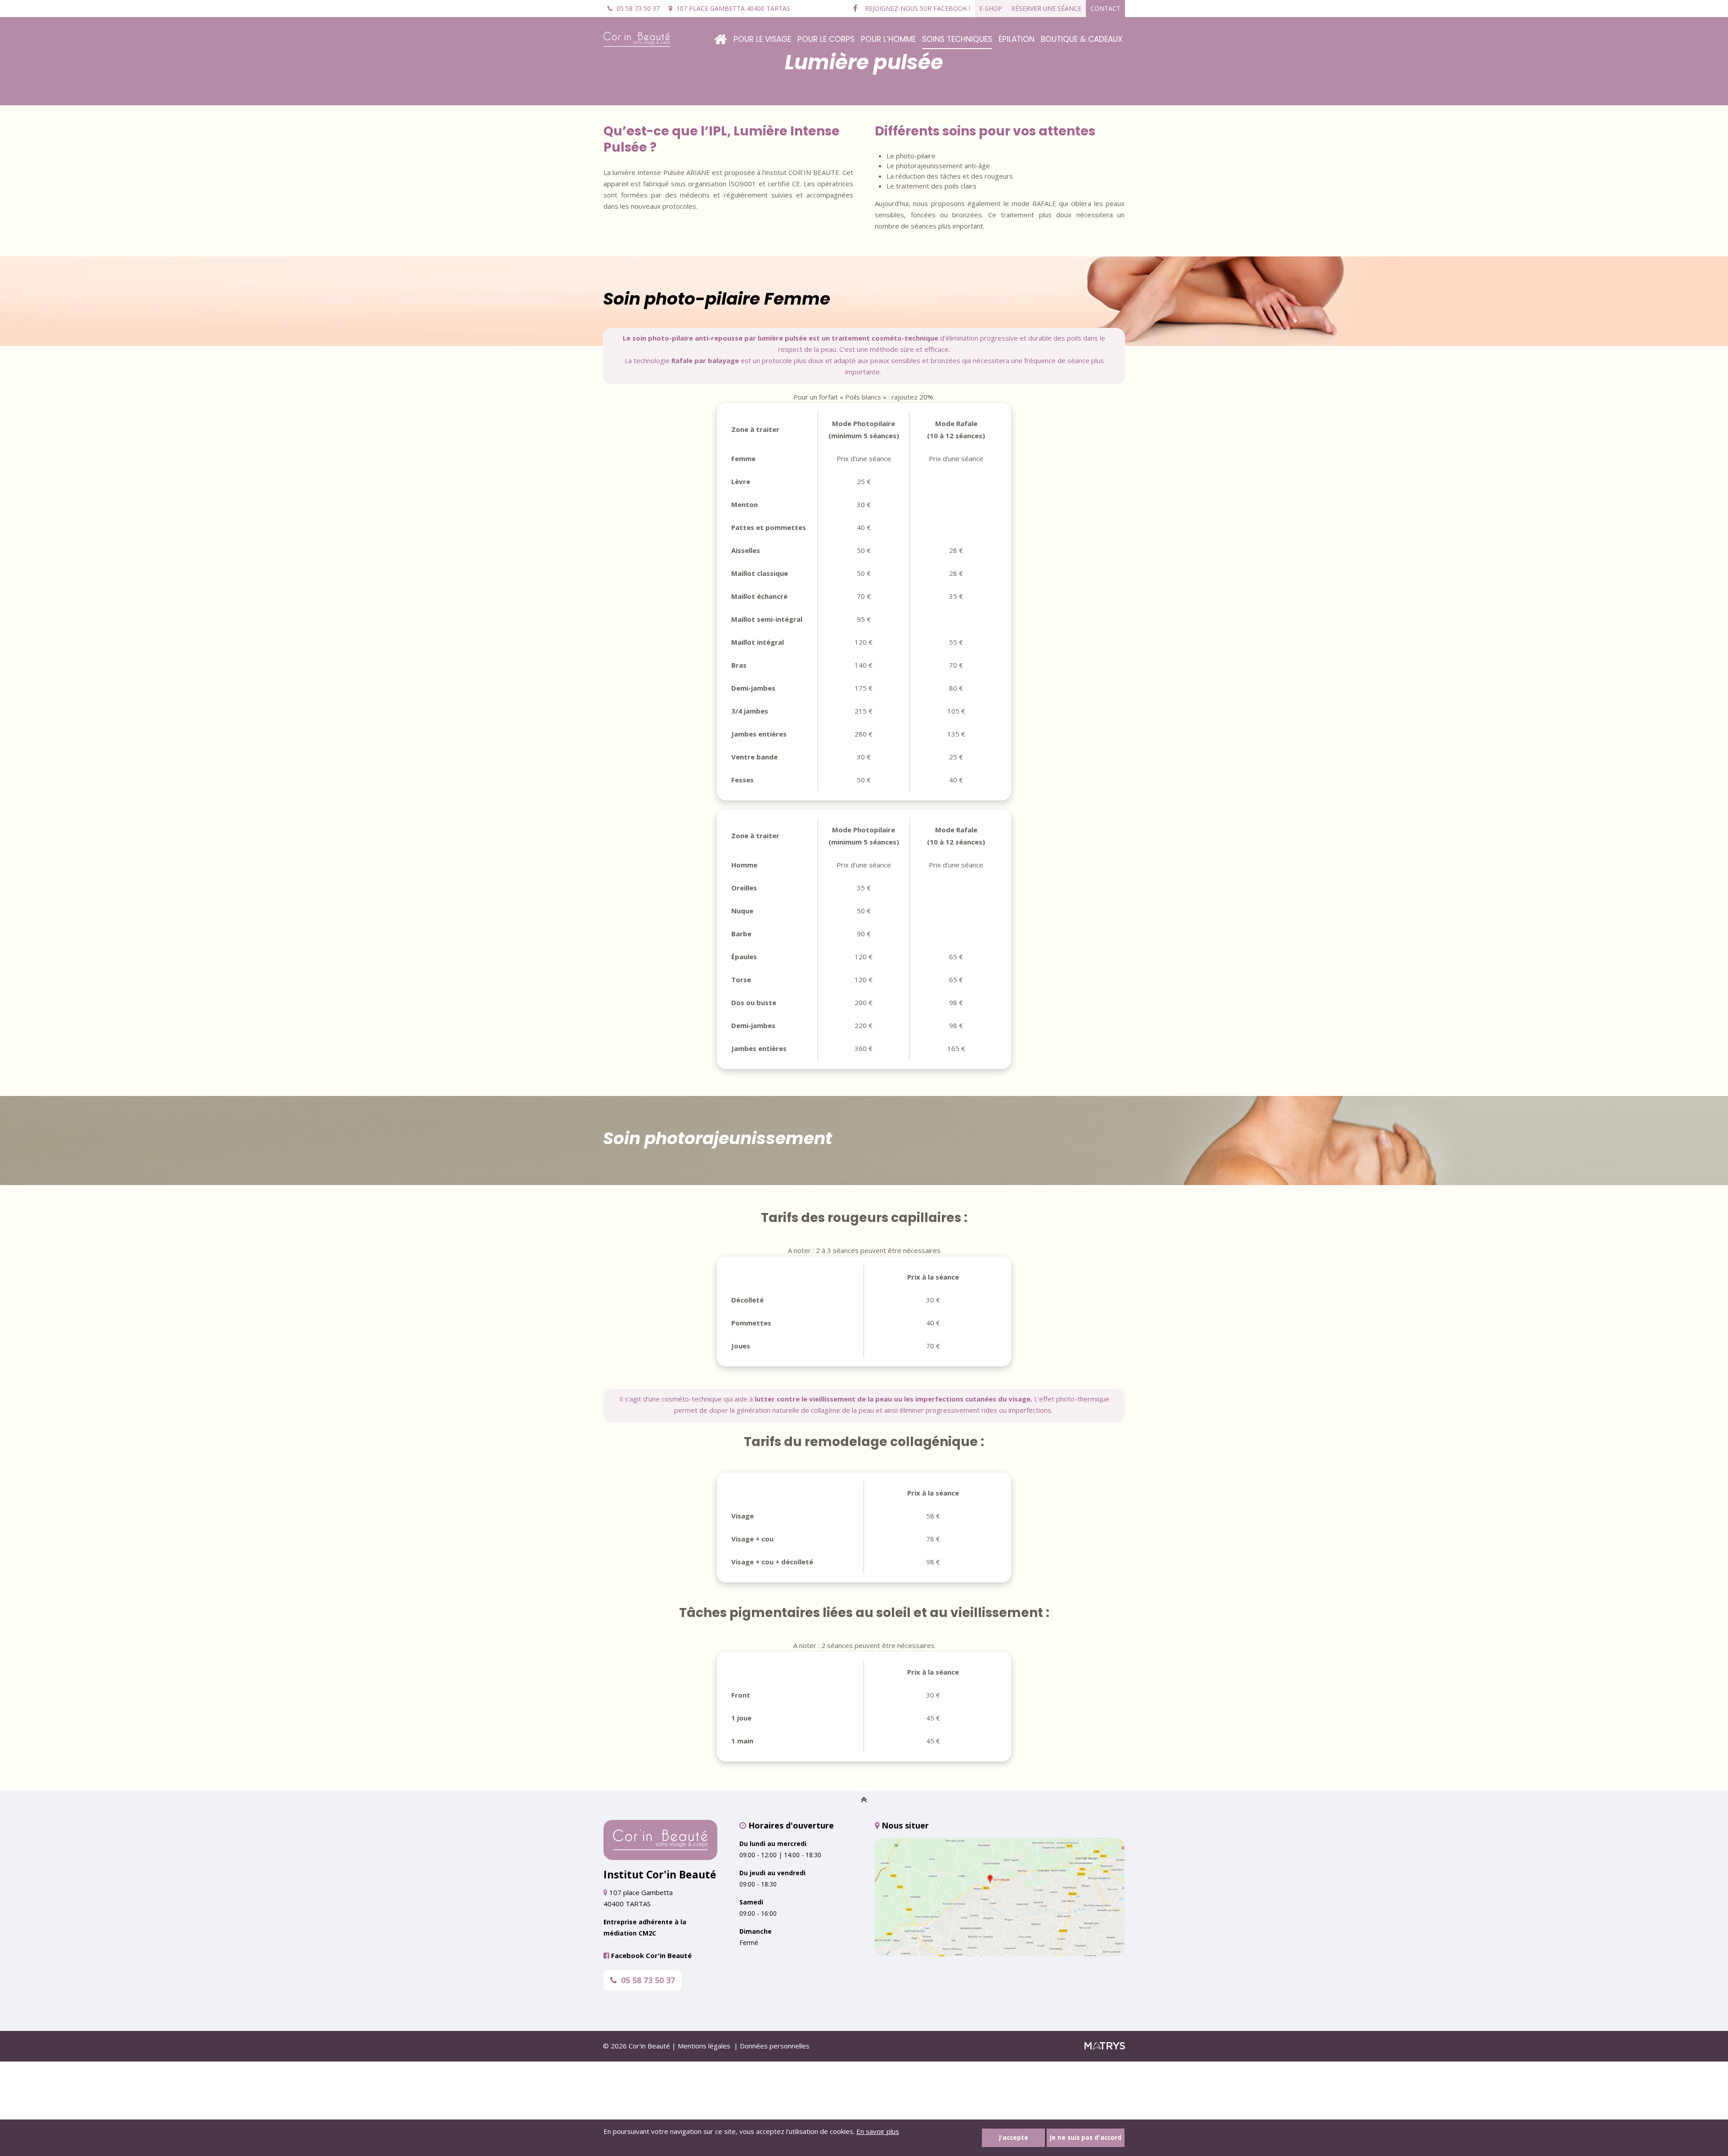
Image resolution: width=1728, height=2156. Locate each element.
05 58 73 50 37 (648, 1980)
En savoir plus (878, 2131)
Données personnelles (775, 2046)
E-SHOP (991, 8)
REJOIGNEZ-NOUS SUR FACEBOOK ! (917, 8)
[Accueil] (720, 32)
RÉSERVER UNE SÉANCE (1046, 8)
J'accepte (1014, 2138)
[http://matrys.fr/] (1105, 2047)
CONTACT (1105, 8)
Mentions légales (704, 2046)
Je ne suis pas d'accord (1086, 2138)
